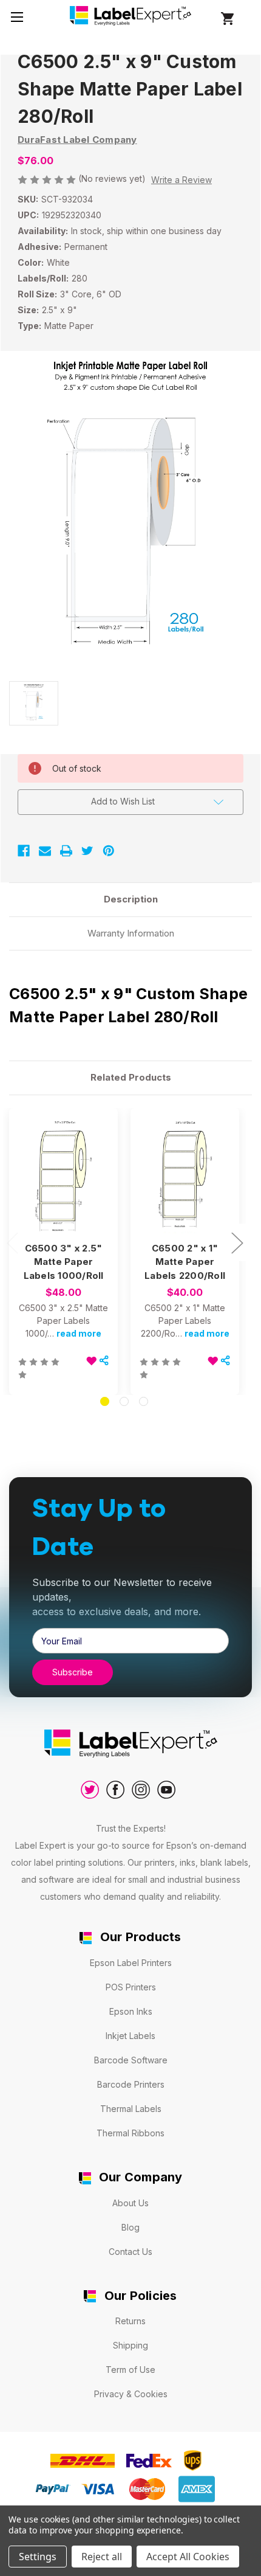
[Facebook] (24, 851)
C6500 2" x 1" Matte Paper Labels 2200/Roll (185, 1262)
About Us (130, 2203)
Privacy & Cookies (131, 2394)
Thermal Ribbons (130, 2133)
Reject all (102, 2557)
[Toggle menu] (17, 17)
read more (79, 1333)
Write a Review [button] (181, 180)
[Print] (66, 851)
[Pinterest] (109, 851)
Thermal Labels (131, 2109)
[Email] (45, 851)
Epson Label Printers (131, 1963)
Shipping (130, 2345)
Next (237, 1242)
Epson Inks (131, 2011)
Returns (130, 2321)
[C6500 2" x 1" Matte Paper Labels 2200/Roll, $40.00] (185, 1176)
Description (131, 899)
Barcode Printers (131, 2084)
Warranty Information (131, 933)
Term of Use (130, 2370)
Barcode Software (131, 2060)
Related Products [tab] (131, 1077)
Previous (12, 1242)
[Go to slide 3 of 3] (144, 1401)
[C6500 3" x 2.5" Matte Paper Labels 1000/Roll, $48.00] (63, 1176)
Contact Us (130, 2252)
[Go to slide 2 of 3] (124, 1401)
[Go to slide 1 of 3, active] (105, 1401)
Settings (38, 2557)
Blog (130, 2227)
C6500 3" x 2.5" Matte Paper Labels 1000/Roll (64, 1262)
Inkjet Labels (130, 2036)
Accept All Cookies (188, 2557)
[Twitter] (87, 851)
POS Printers (131, 1987)
